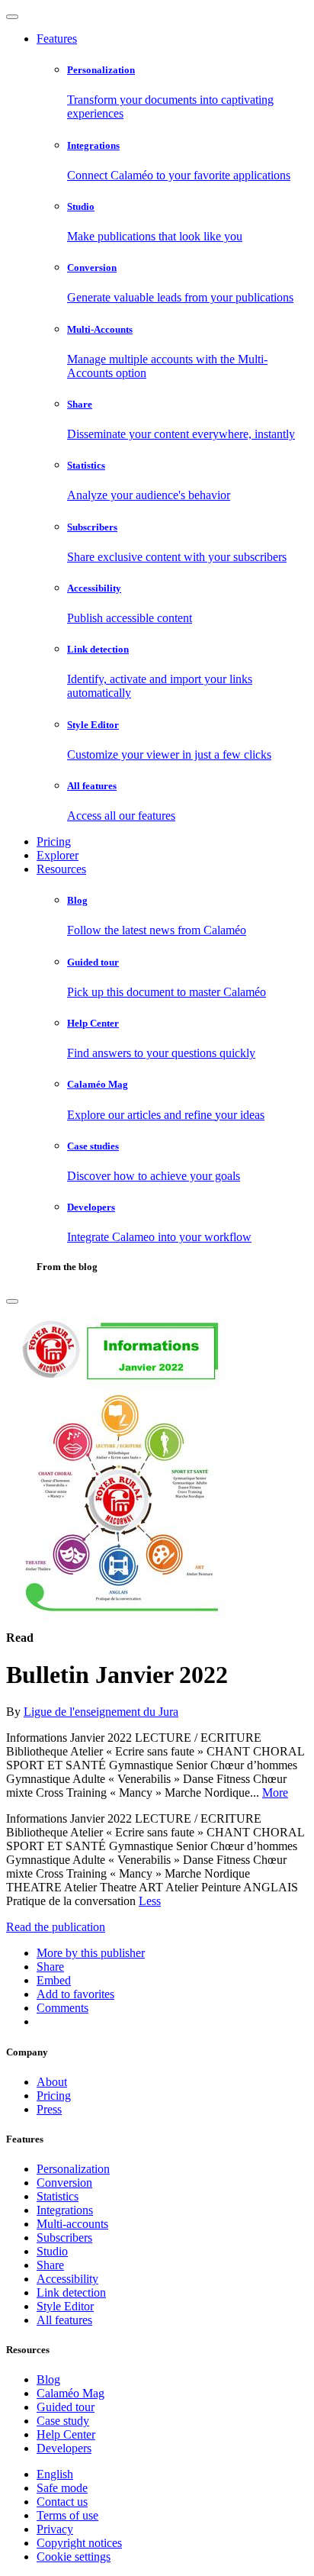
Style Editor (65, 2306)
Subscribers (64, 2237)
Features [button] (57, 39)
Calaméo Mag (70, 2393)
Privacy (55, 2529)
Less (150, 1901)
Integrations (65, 2210)
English (55, 2474)
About (52, 2082)
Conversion (64, 2183)
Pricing (54, 841)
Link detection (71, 2292)
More (275, 1793)
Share (50, 2265)
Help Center (66, 2434)
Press (49, 2109)
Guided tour (66, 2407)
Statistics (58, 2196)
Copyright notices (79, 2543)
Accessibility (67, 2279)
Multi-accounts (72, 2224)
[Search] (12, 1301)
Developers (64, 2448)
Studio (52, 2251)
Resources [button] (61, 869)
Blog (48, 2379)
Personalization (73, 2169)
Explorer (58, 855)
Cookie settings (74, 2557)
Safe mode (62, 2488)
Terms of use (67, 2515)
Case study (63, 2421)
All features (64, 2320)
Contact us (62, 2502)
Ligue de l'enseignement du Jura (101, 1712)
